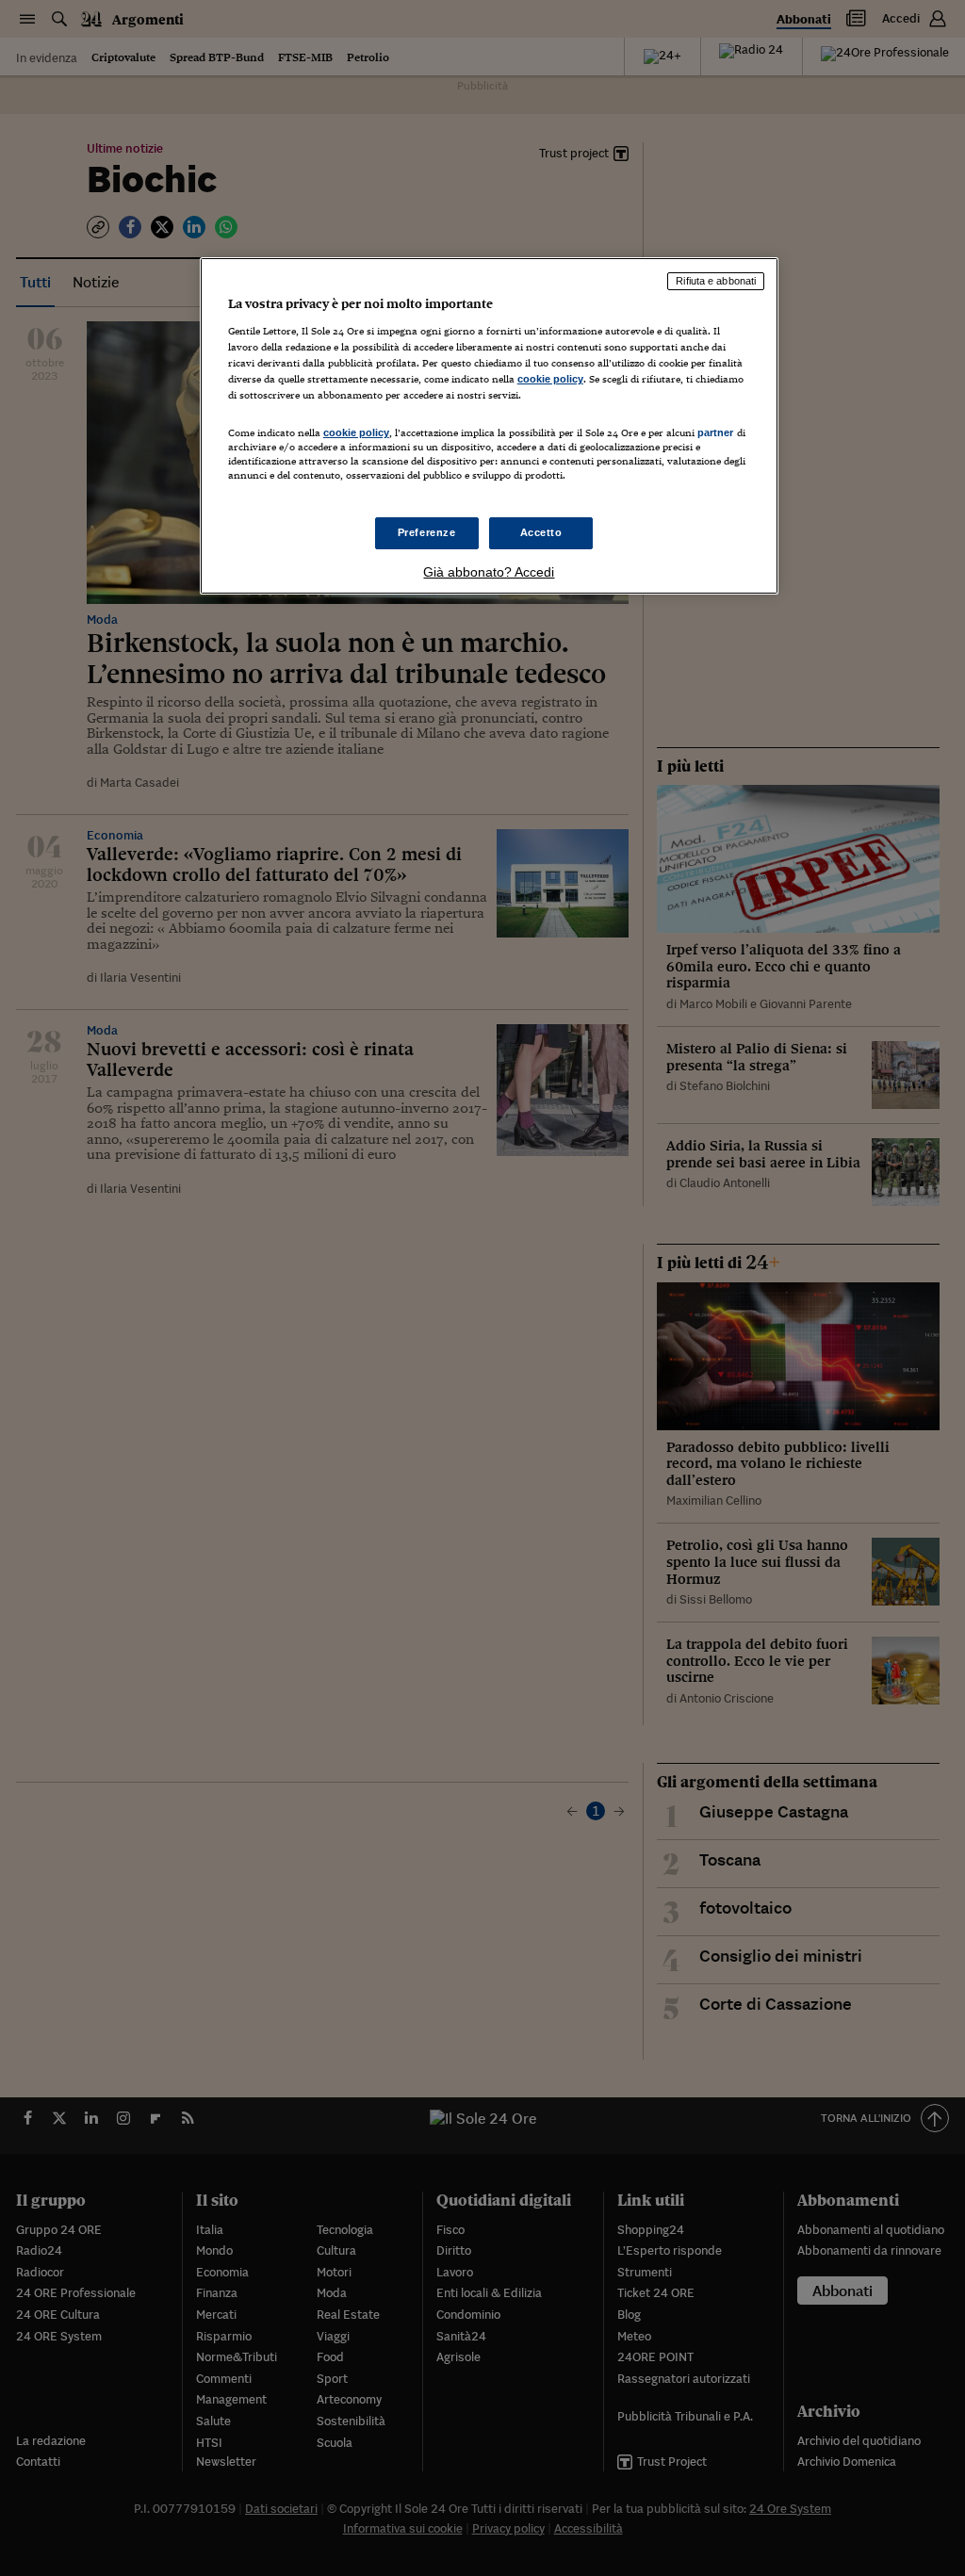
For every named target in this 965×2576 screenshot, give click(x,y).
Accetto (541, 532)
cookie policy (550, 379)
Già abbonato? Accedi (489, 572)
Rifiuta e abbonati (716, 281)
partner (716, 432)
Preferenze (427, 532)
